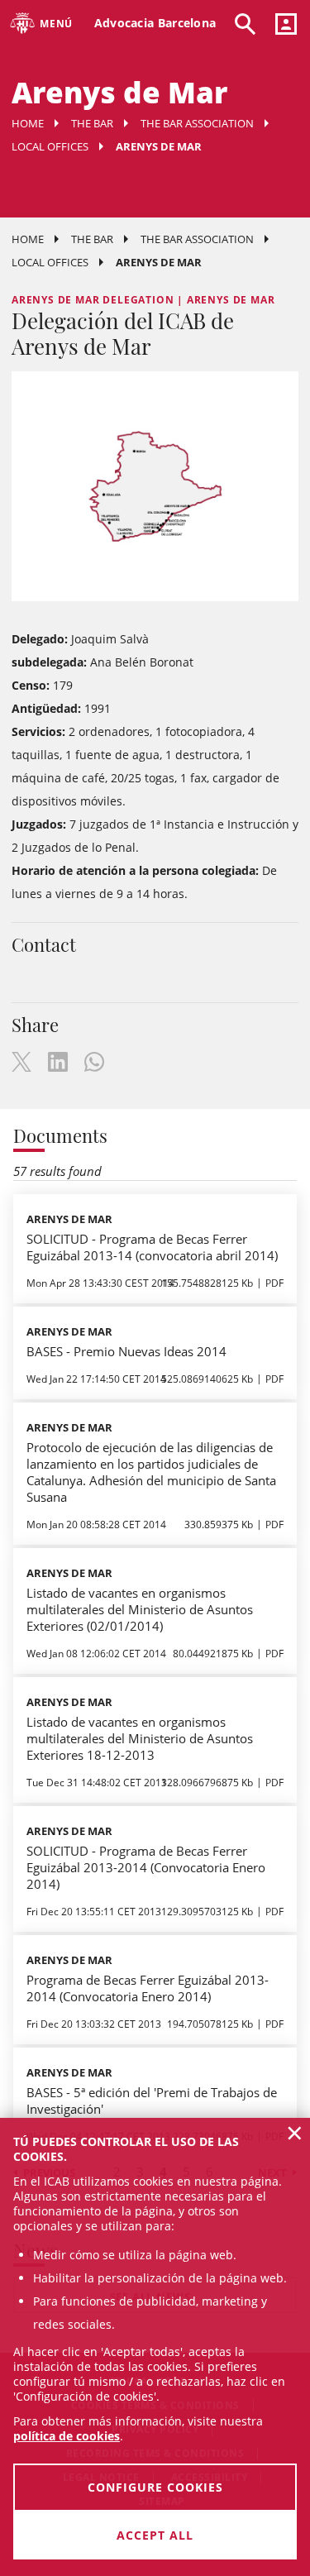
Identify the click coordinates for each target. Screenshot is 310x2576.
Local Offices (50, 146)
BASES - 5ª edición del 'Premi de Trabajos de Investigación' (152, 2100)
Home (28, 123)
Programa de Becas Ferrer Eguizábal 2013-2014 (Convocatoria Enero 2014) (148, 1988)
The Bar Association (197, 123)
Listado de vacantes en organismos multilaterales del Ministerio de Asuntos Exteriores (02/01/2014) (140, 1609)
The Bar (92, 123)
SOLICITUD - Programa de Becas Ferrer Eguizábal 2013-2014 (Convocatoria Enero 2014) (146, 1867)
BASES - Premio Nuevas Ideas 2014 (126, 1351)
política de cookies (67, 2436)
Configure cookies (155, 2487)
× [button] (295, 2133)
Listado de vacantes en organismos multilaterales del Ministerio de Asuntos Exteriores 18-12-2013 (140, 1738)
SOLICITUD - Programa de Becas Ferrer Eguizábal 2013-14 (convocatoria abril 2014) (152, 1247)
